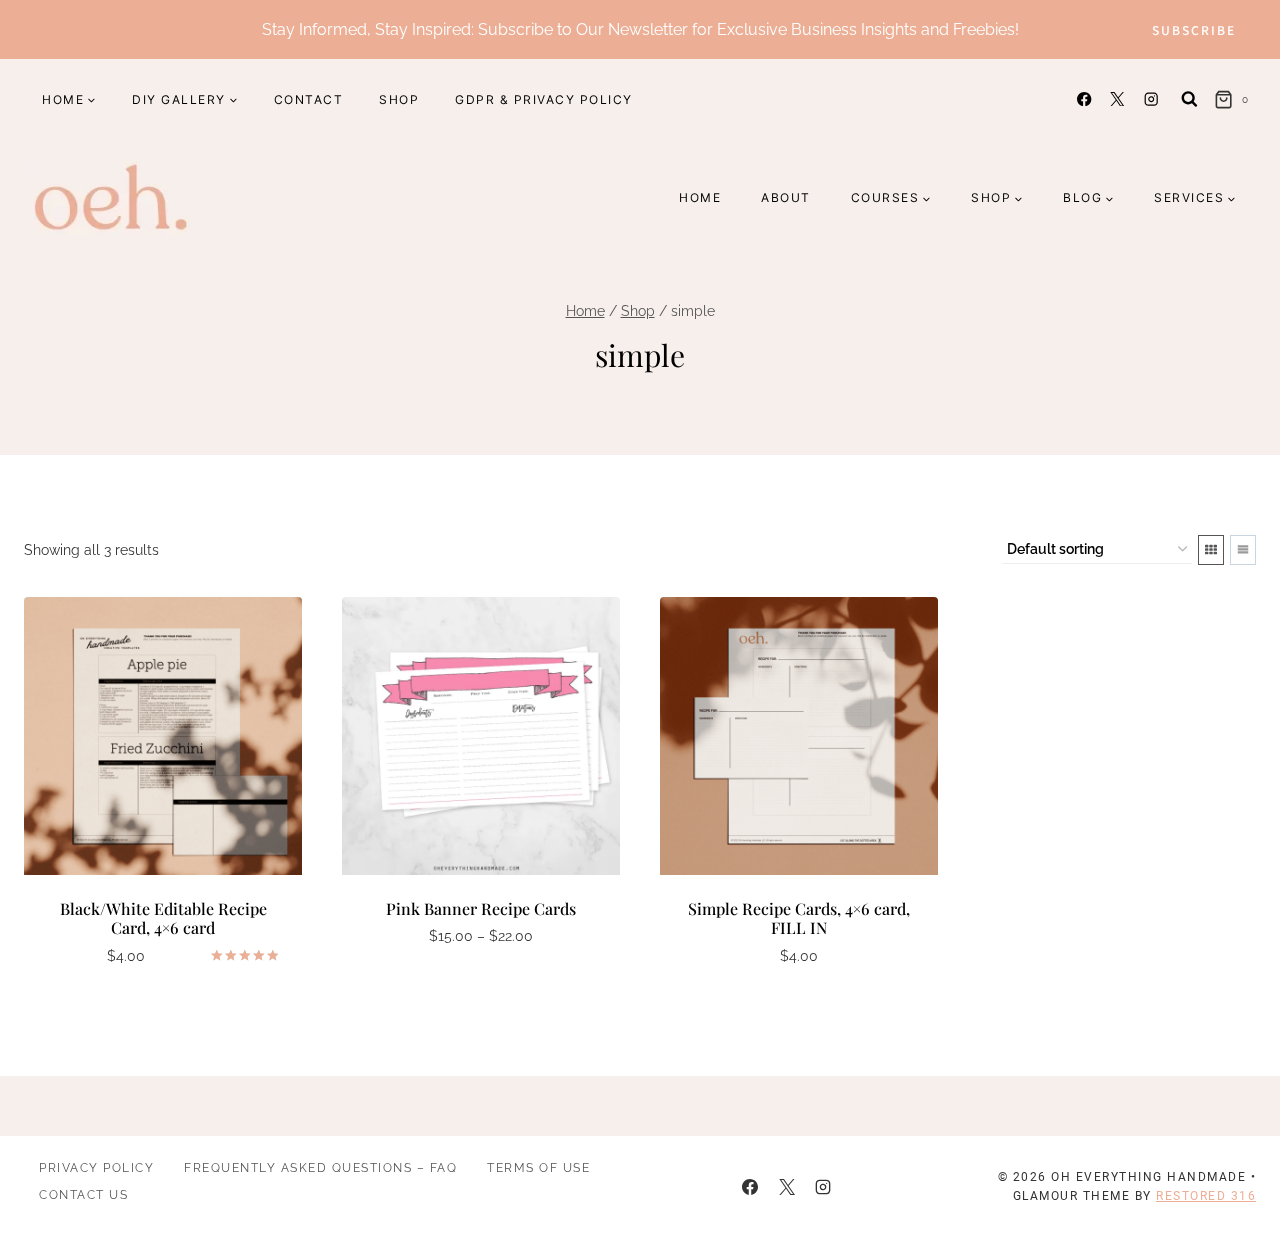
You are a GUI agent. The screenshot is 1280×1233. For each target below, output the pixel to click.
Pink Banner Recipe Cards (481, 908)
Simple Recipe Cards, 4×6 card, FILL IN (799, 918)
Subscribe (1194, 29)
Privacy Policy (96, 1168)
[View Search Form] (1189, 99)
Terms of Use (538, 1168)
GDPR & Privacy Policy (544, 99)
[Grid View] (1211, 550)
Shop (399, 99)
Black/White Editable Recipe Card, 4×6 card (163, 918)
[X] (1117, 99)
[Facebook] (1084, 99)
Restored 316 (1206, 1196)
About (786, 197)
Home (700, 197)
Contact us (83, 1195)
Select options (471, 995)
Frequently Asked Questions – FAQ (320, 1168)
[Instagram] (1150, 99)
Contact (309, 99)
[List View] (1243, 550)
